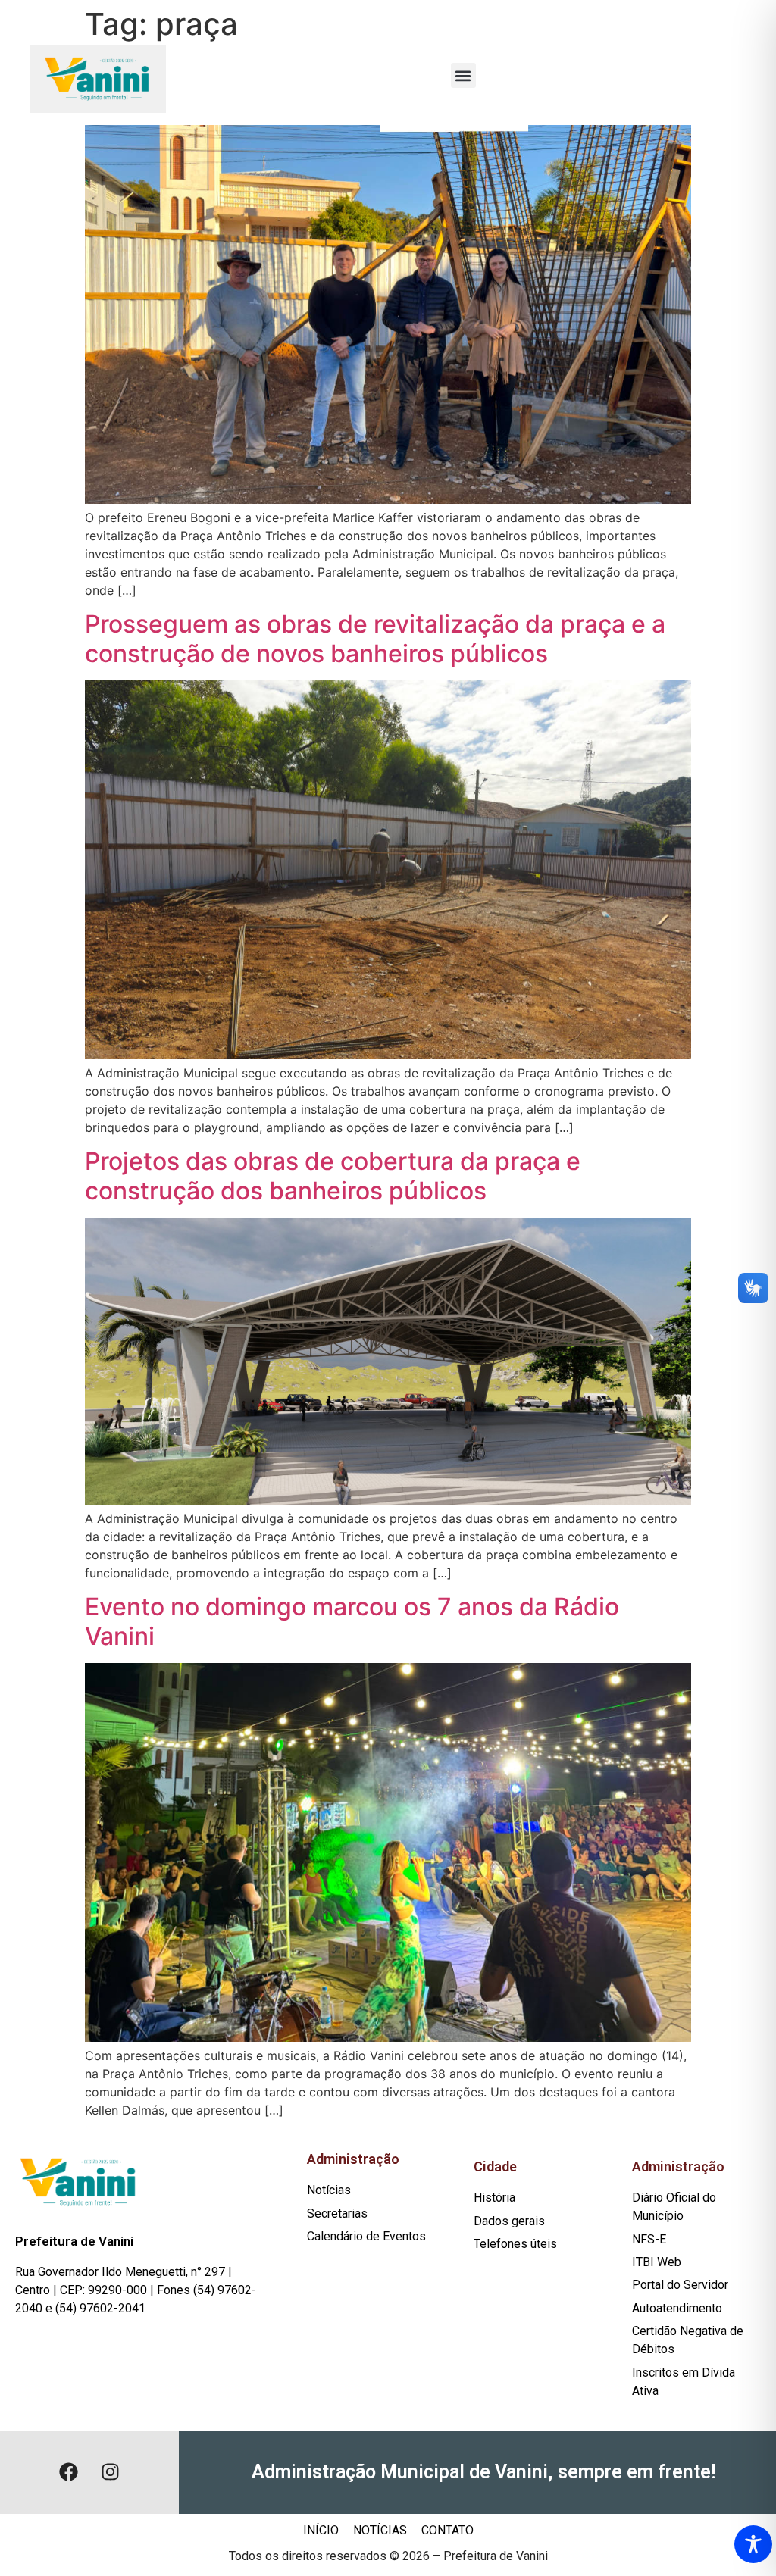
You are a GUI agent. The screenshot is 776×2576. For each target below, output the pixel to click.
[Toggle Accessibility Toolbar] (753, 2544)
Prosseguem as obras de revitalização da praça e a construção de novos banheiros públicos (375, 638)
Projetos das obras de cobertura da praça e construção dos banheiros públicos (333, 1175)
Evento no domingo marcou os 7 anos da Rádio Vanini (352, 1621)
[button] (463, 75)
